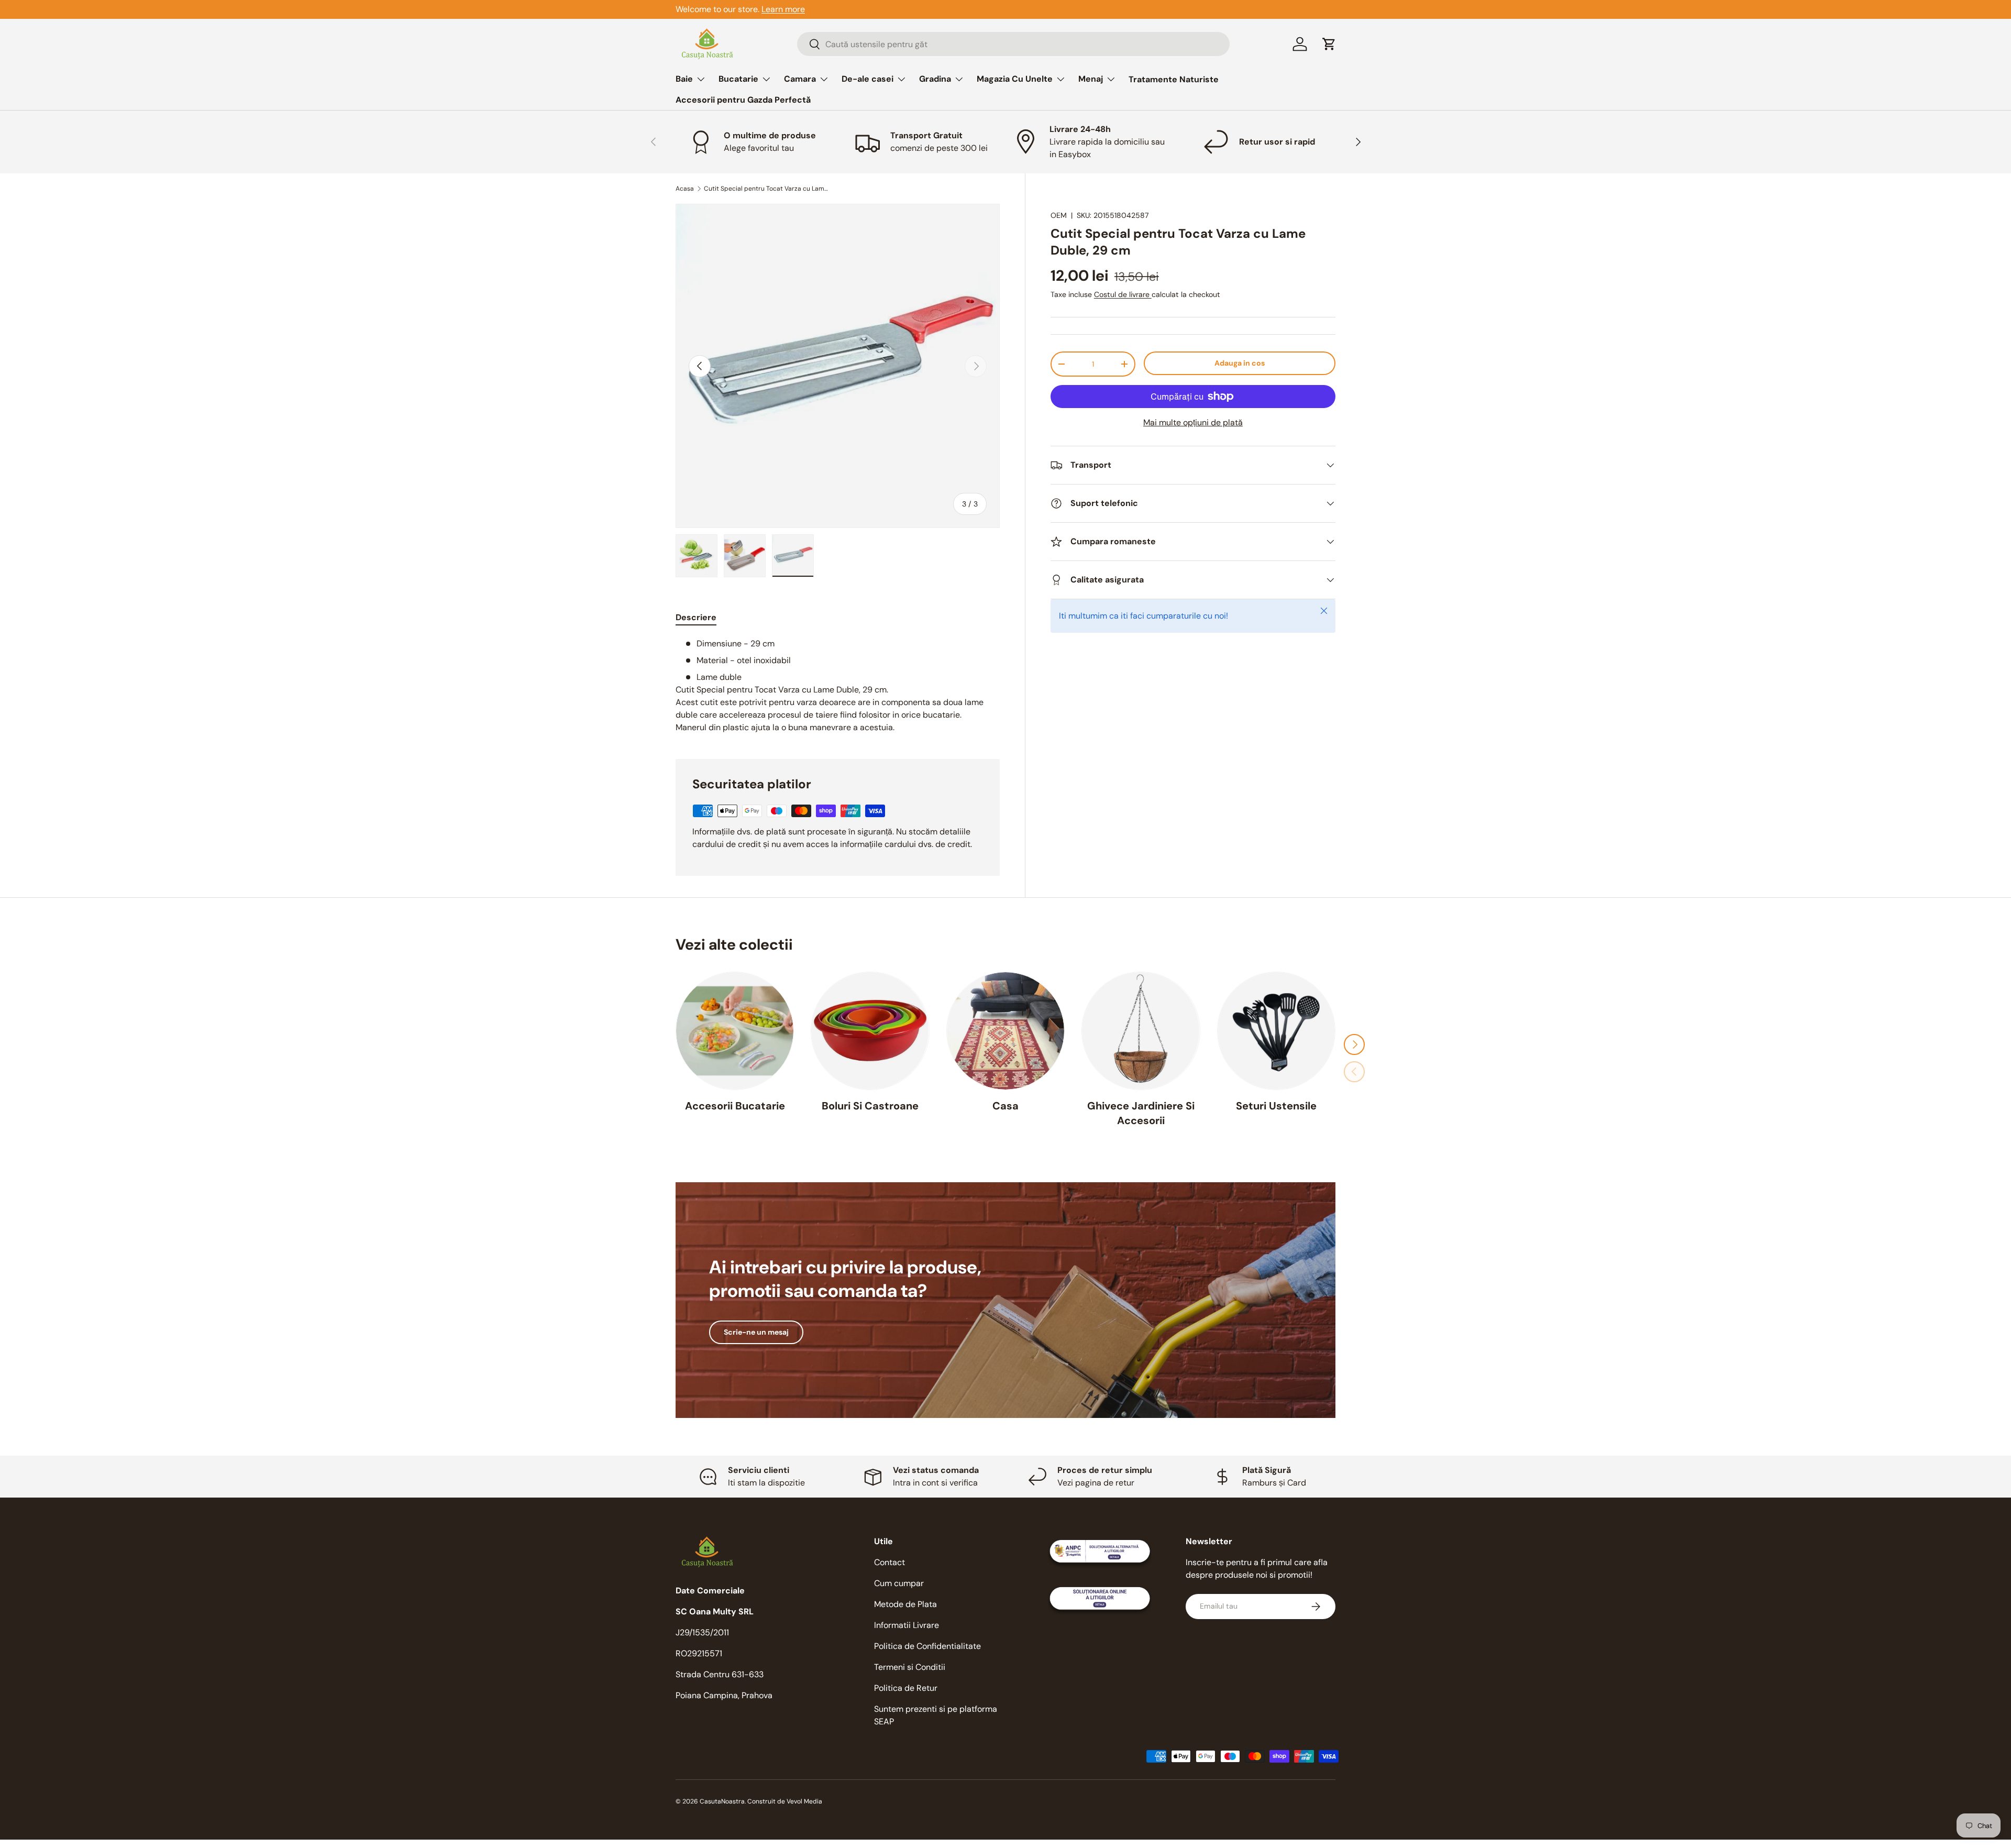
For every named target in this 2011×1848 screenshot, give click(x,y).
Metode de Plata (905, 1604)
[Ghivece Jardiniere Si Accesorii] (1141, 1031)
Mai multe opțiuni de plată (1193, 422)
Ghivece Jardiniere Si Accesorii (1141, 1113)
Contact (890, 1562)
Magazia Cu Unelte (1015, 79)
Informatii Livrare (907, 1625)
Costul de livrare (1123, 294)
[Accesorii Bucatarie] (735, 1031)
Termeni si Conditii (910, 1667)
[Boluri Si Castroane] (870, 1031)
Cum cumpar (899, 1583)
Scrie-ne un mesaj (756, 1332)
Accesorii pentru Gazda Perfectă (743, 100)
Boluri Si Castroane (870, 1106)
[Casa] (1005, 1031)
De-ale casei (868, 79)
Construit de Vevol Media (785, 1801)
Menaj (1091, 79)
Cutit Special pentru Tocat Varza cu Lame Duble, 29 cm (767, 189)
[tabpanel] (838, 686)
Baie (684, 79)
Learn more (783, 9)
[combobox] (1013, 44)
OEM (1059, 215)
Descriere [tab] (696, 617)
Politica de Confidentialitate (927, 1646)
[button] (1329, 44)
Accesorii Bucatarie (735, 1106)
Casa (1005, 1106)
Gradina (935, 79)
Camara (800, 79)
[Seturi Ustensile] (1276, 1031)
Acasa (685, 189)
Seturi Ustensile (1276, 1106)
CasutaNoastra (722, 1801)
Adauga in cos (1240, 363)
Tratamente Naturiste (1174, 79)
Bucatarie (738, 79)
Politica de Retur (906, 1688)
